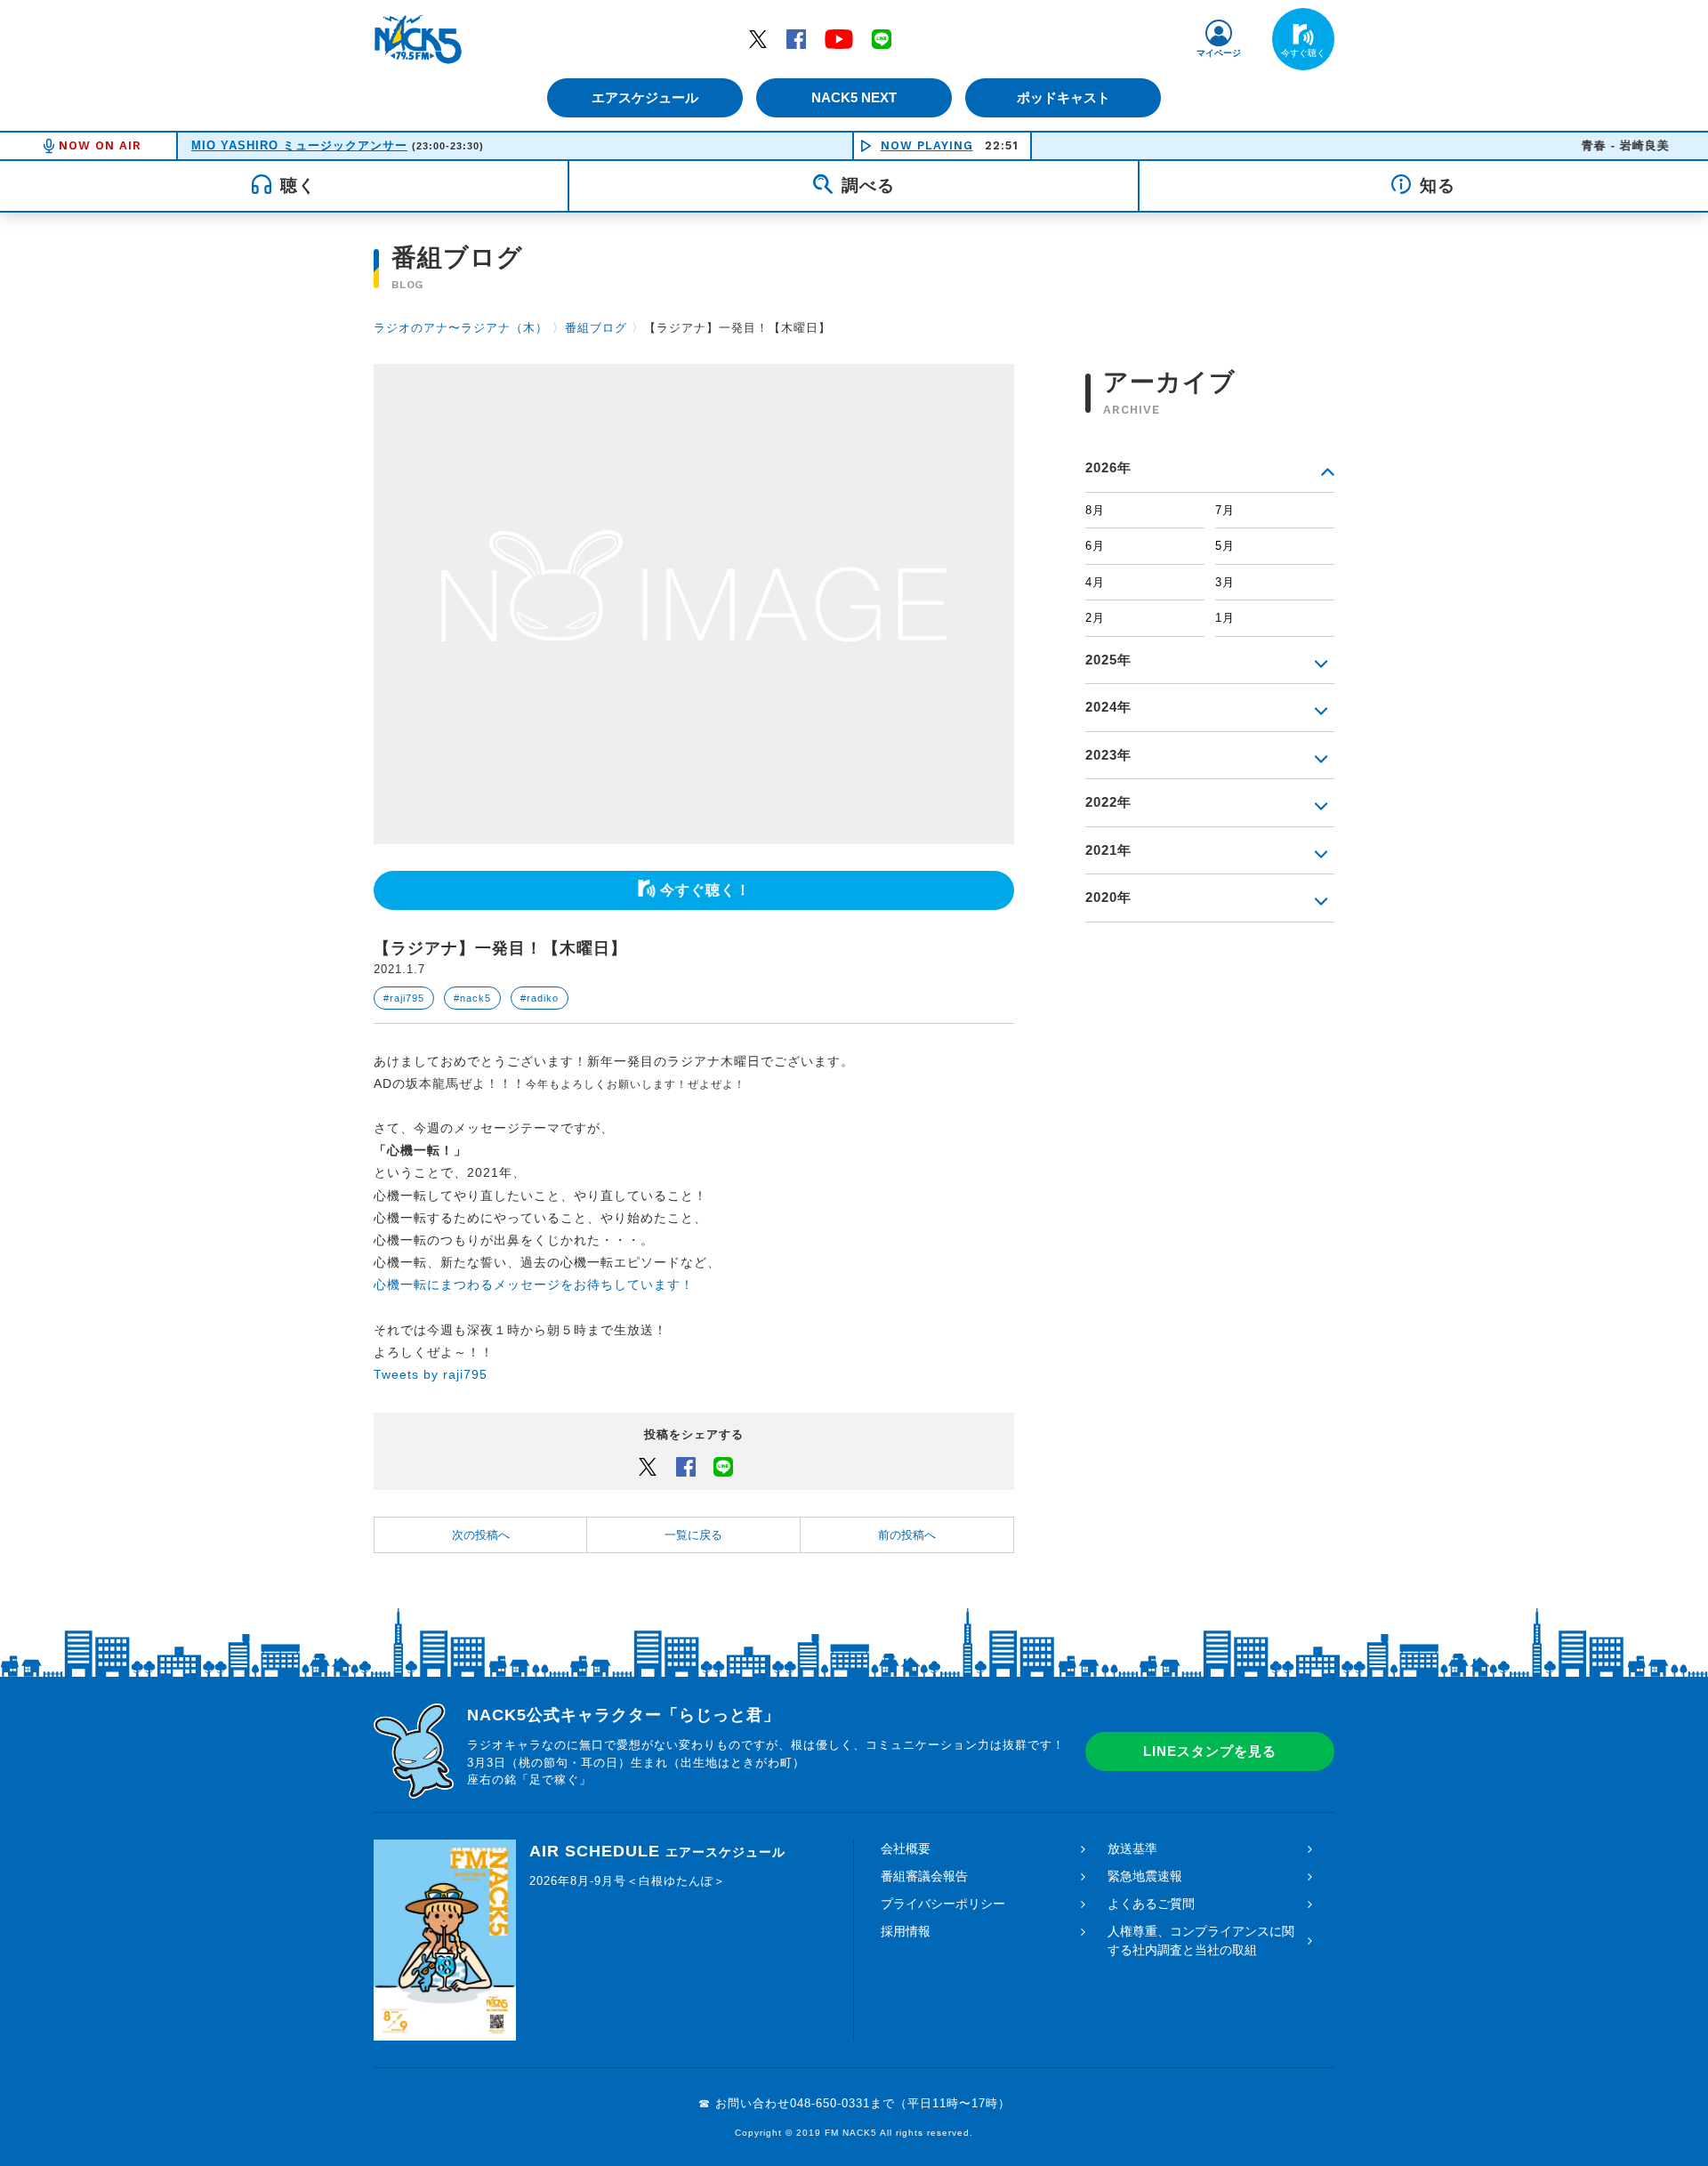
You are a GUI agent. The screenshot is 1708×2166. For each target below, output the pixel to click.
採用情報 (906, 1931)
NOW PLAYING (927, 145)
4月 (1095, 582)
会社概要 (906, 1848)
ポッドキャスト (1063, 97)
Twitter (758, 38)
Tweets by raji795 (431, 1374)
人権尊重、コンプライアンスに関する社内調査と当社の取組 (1201, 1941)
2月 (1095, 618)
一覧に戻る (693, 1535)
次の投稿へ (481, 1535)
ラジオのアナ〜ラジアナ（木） (461, 328)
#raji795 (404, 998)
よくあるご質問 (1151, 1904)
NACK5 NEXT (854, 97)
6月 (1095, 546)
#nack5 (472, 998)
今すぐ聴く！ (705, 890)
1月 (1225, 618)
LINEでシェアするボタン (723, 1466)
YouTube (839, 38)
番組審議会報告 (924, 1876)
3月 (1225, 582)
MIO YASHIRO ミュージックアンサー (299, 145)
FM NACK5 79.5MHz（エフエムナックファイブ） (418, 39)
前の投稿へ (907, 1535)
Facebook (796, 38)
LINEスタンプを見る (1210, 1751)
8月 (1095, 510)
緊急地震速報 (1145, 1876)
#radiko (540, 998)
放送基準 (1132, 1848)
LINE (882, 38)
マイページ (1219, 53)
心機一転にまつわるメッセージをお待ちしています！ (534, 1284)
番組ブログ (596, 328)
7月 (1225, 510)
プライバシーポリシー (943, 1904)
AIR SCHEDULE (657, 1851)
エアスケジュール (645, 97)
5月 (1225, 546)
